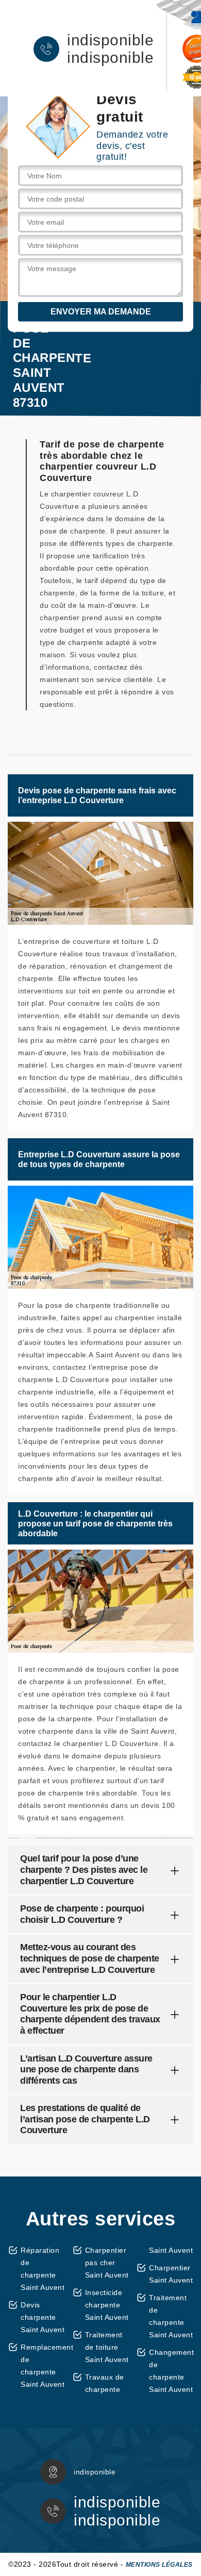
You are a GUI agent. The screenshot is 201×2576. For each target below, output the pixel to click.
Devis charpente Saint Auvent (43, 2317)
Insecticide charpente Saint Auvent (107, 2305)
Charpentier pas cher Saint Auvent (107, 2263)
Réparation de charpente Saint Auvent (43, 2269)
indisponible (110, 40)
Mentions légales (159, 2565)
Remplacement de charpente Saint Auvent (43, 2366)
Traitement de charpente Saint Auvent (171, 2316)
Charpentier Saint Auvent (171, 2274)
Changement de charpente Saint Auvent (171, 2371)
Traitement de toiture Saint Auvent (107, 2347)
